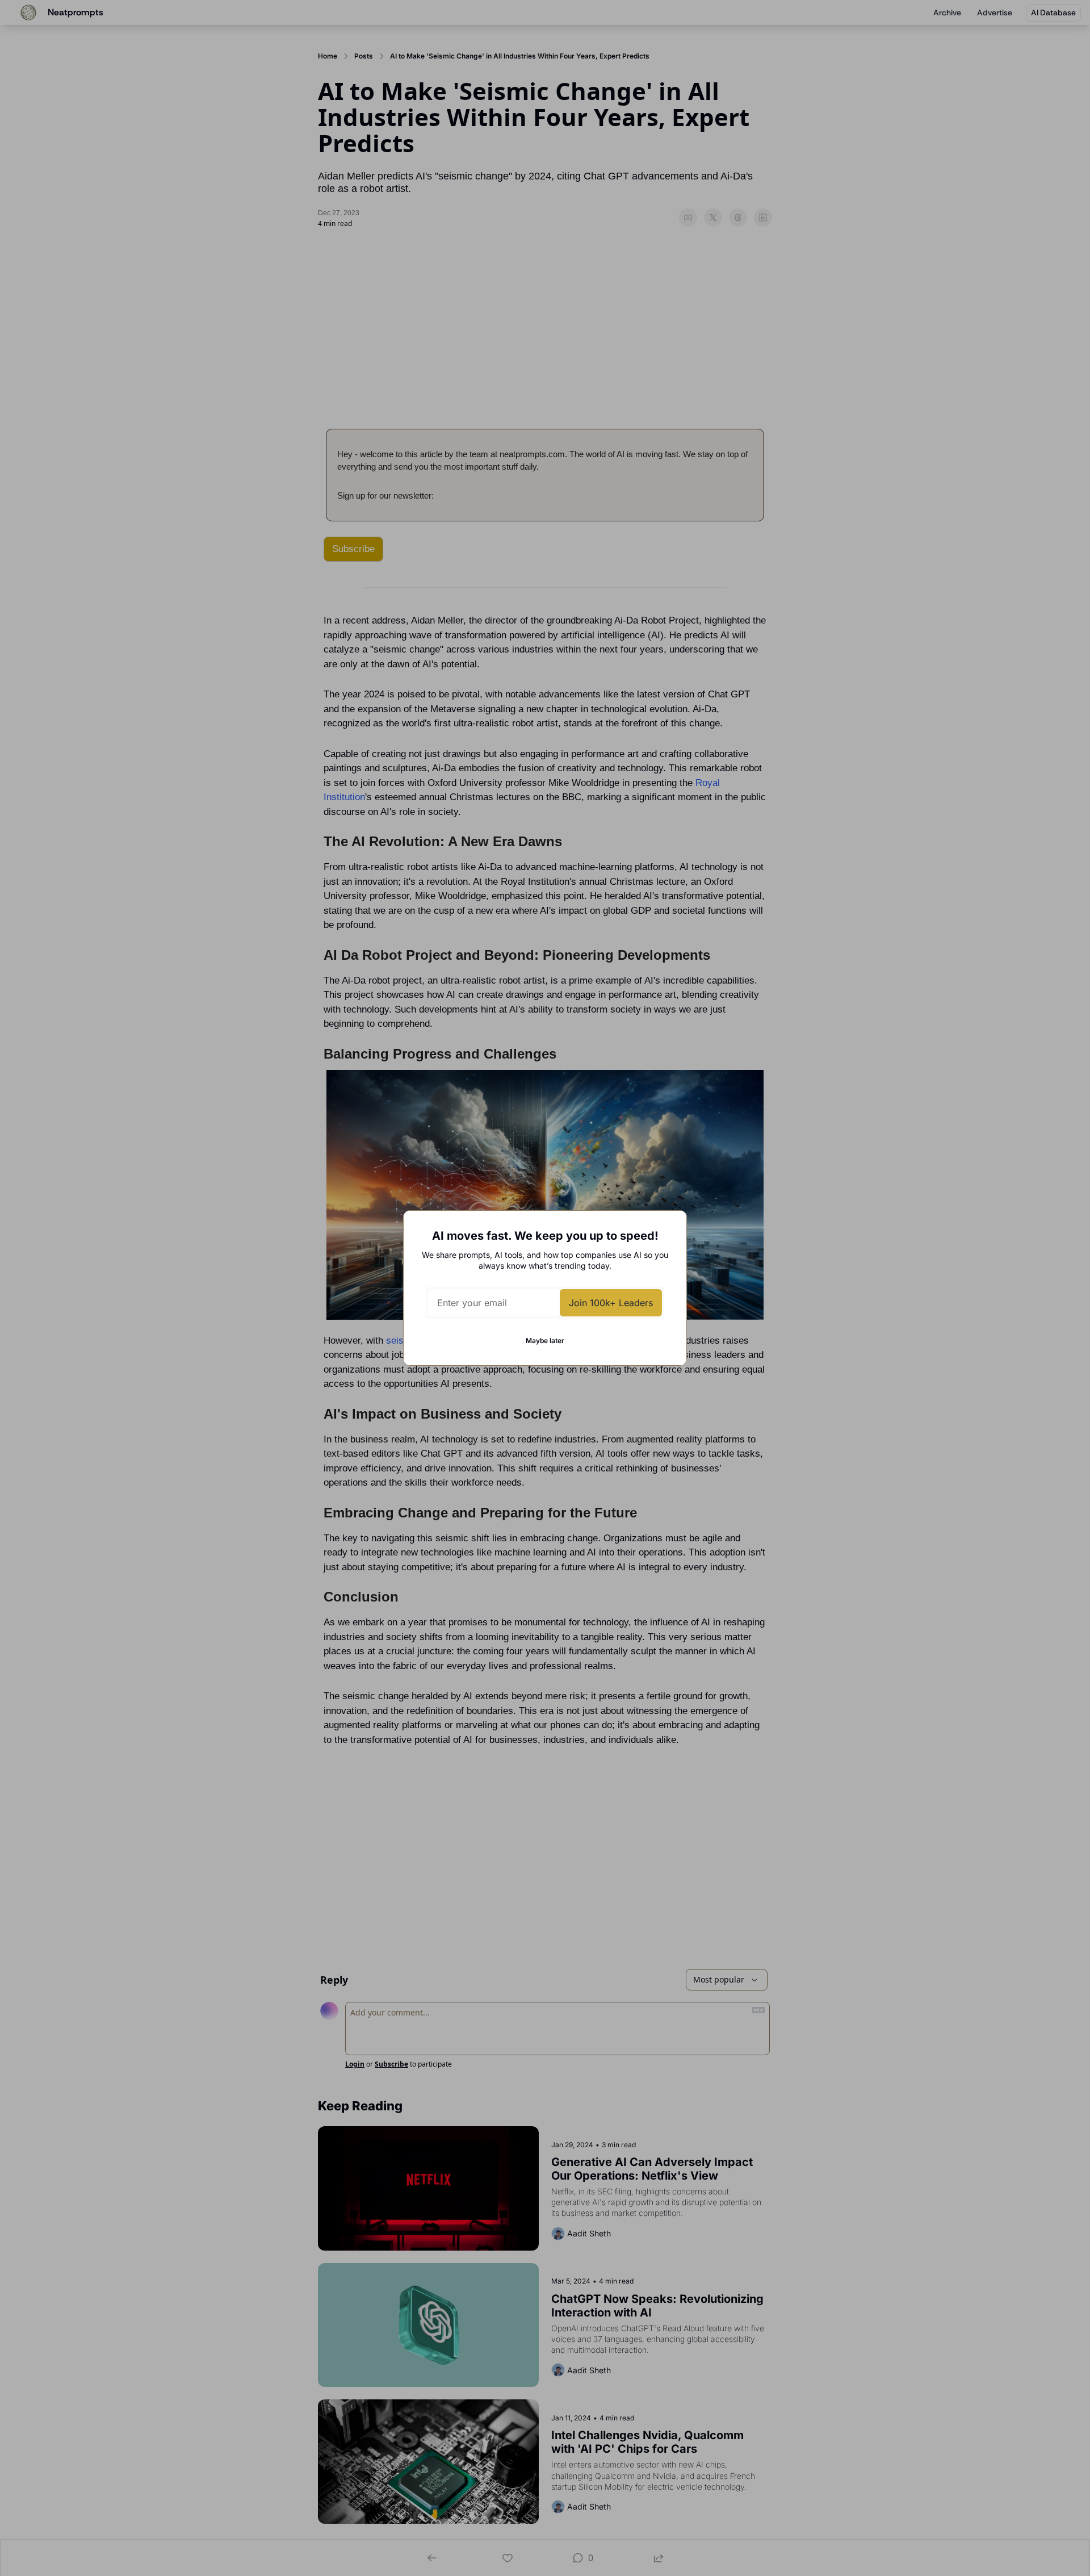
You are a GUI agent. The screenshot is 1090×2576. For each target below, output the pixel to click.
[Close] (669, 1228)
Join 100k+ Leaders (611, 1303)
